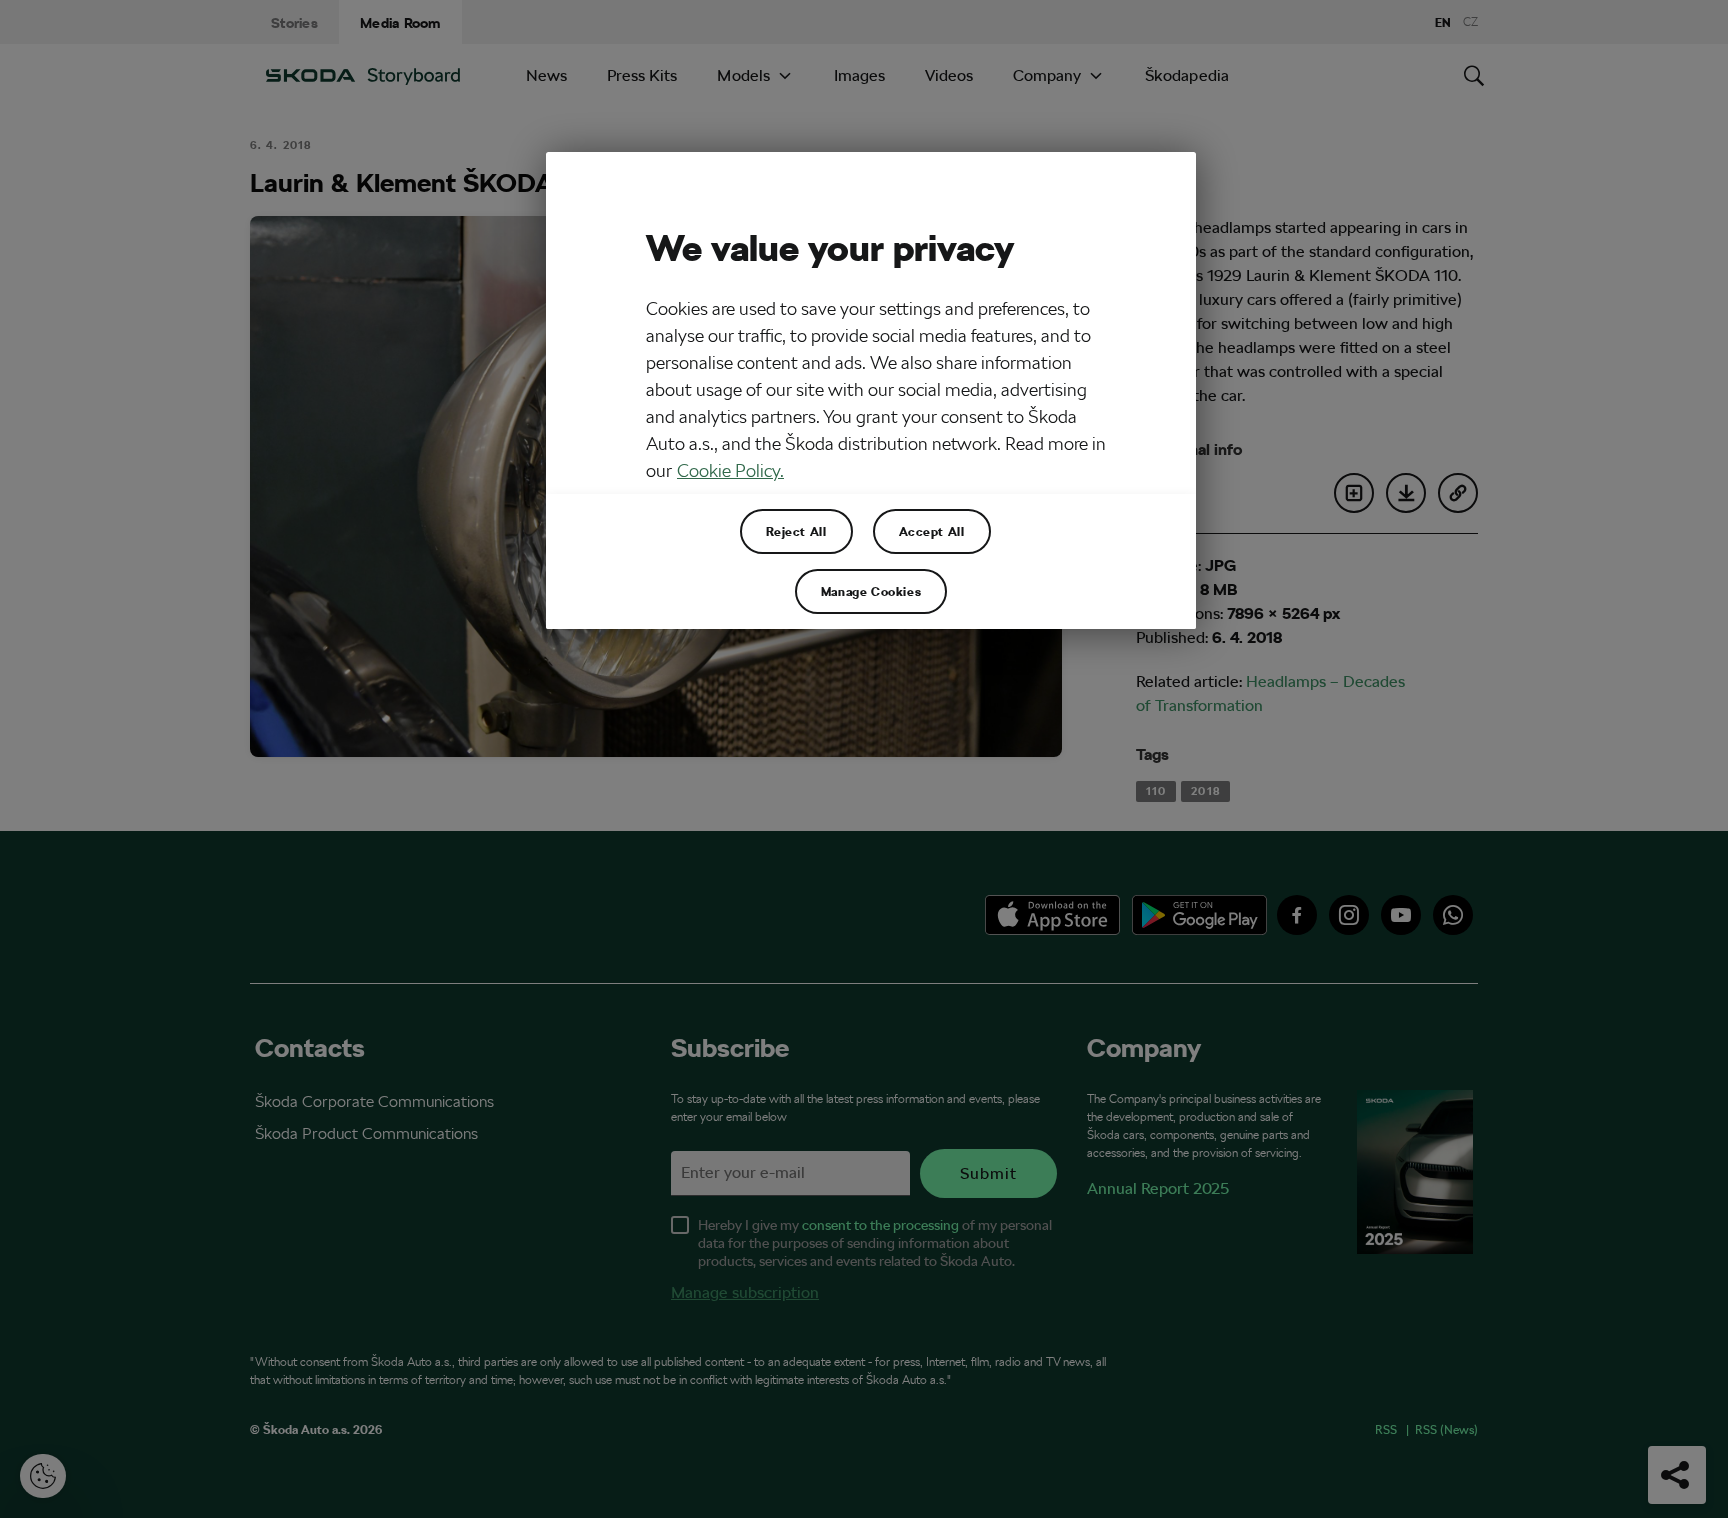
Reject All (796, 531)
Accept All (932, 531)
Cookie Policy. (730, 470)
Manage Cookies (871, 591)
